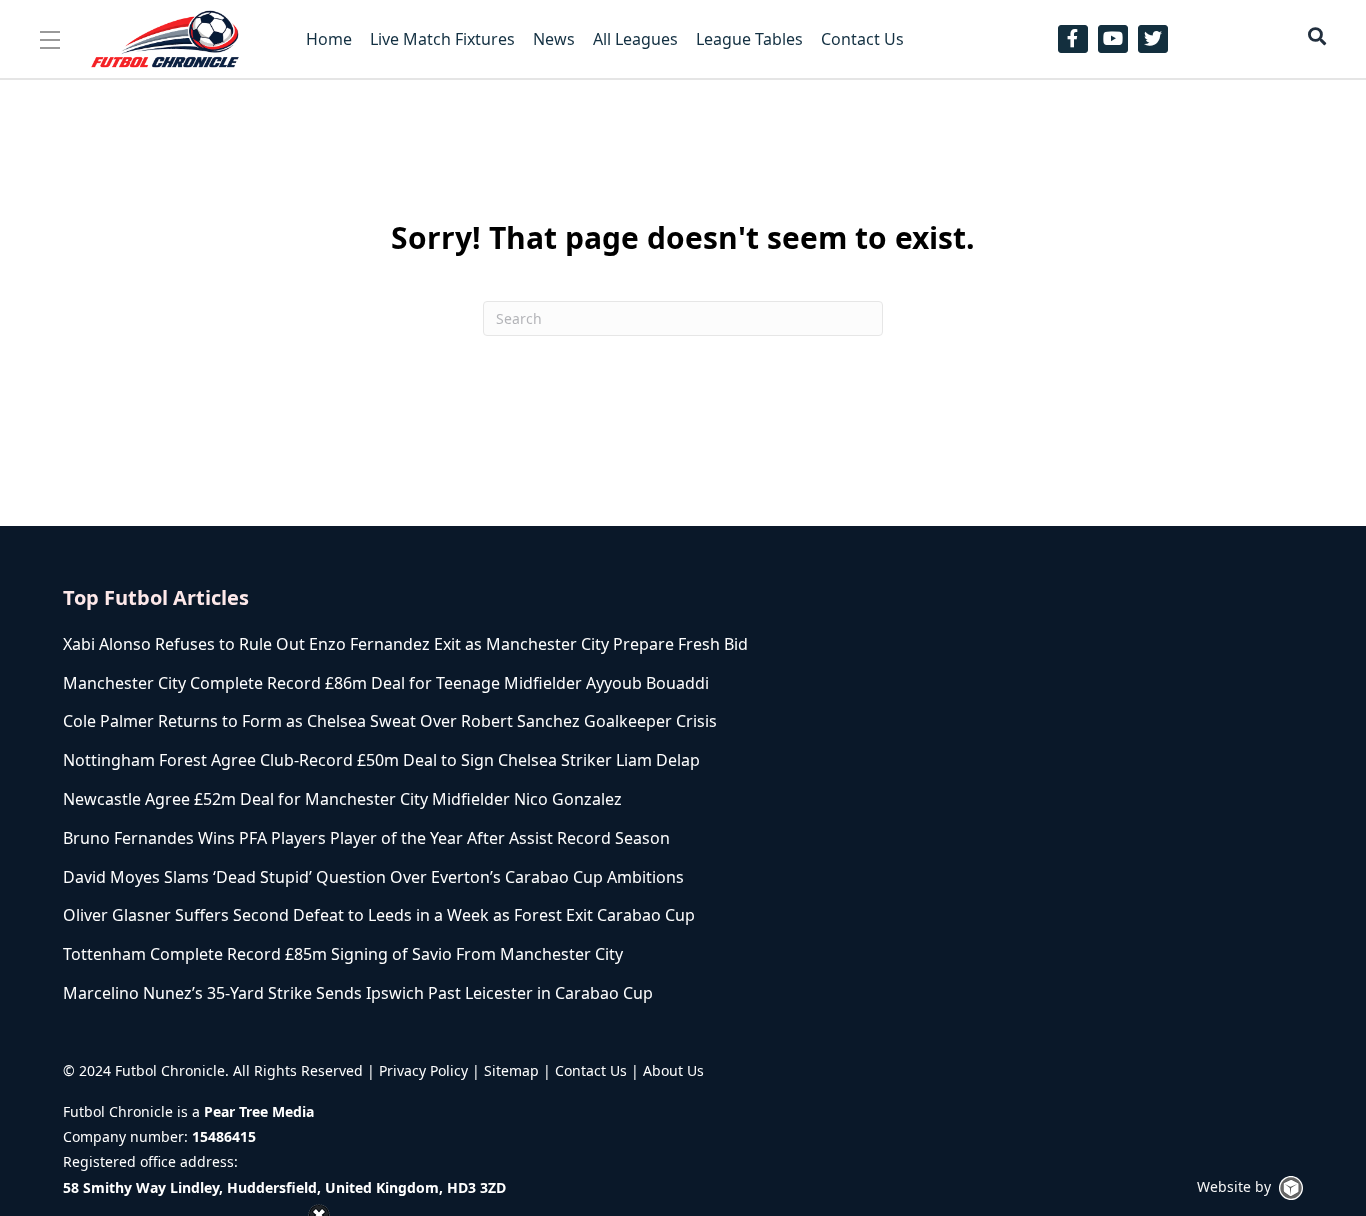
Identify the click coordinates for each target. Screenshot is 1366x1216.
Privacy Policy (423, 1070)
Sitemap (511, 1070)
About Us (673, 1070)
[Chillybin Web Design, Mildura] (1291, 1188)
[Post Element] (465, 644)
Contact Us (591, 1070)
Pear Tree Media (259, 1111)
